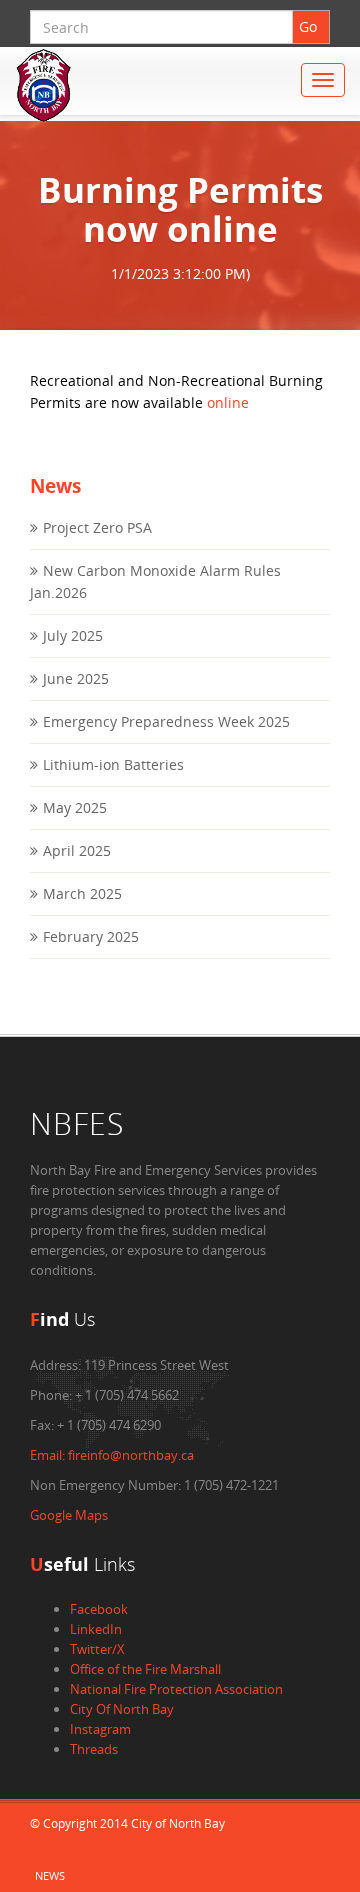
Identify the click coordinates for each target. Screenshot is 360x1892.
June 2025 (76, 678)
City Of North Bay (122, 1709)
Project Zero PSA (97, 527)
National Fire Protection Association (176, 1689)
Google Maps (69, 1515)
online (228, 402)
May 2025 (75, 807)
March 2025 (82, 893)
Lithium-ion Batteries (113, 764)
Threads (94, 1749)
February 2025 (91, 936)
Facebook (99, 1609)
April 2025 (77, 850)
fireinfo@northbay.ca (112, 1455)
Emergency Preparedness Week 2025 (166, 721)
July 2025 (73, 635)
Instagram (100, 1729)
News (50, 1875)
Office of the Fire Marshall (145, 1669)
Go (308, 26)
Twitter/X (97, 1649)
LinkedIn (96, 1629)
